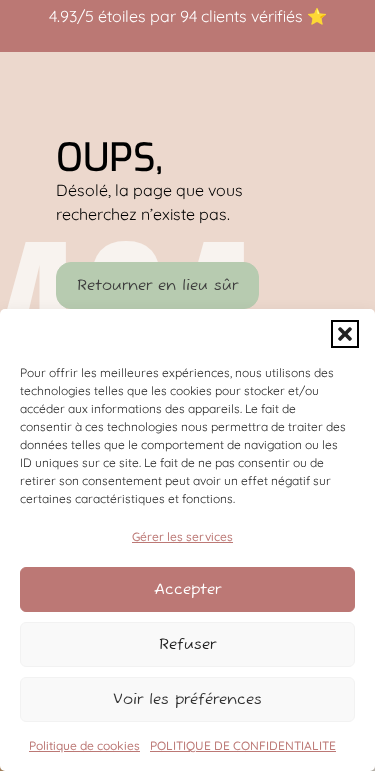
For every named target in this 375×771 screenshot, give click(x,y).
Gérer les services (182, 536)
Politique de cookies (84, 745)
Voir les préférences (187, 699)
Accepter (187, 589)
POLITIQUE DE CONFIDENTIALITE (243, 745)
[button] (345, 334)
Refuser (187, 644)
